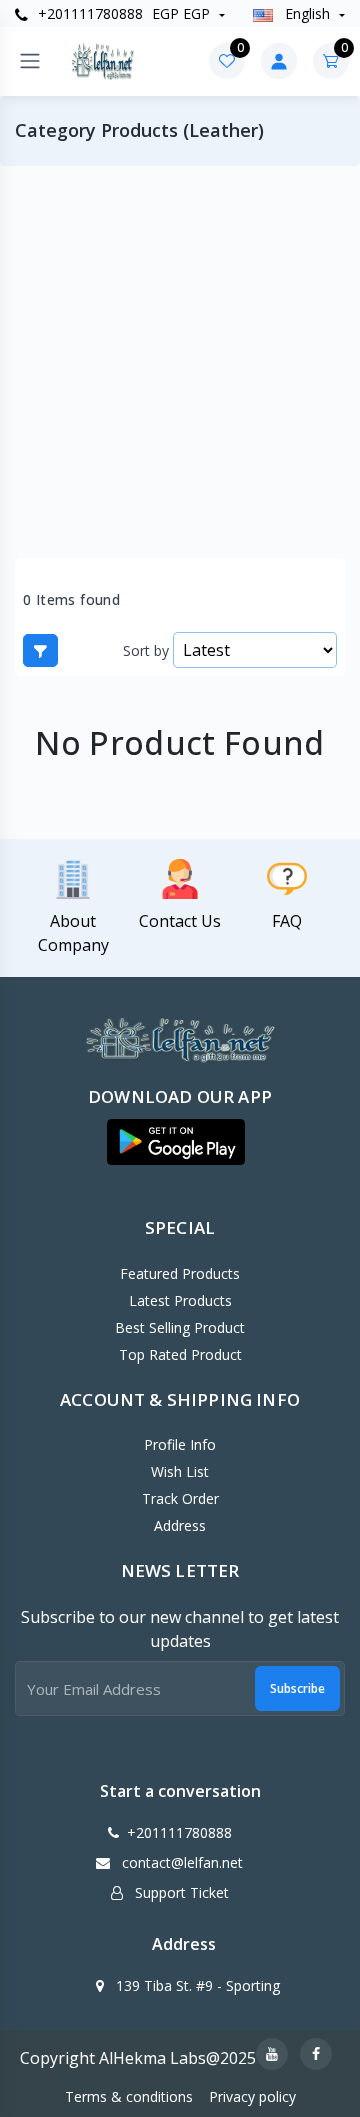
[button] (176, 1142)
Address (180, 1525)
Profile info (180, 1444)
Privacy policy (252, 2096)
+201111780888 (88, 13)
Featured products (180, 1273)
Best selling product (180, 1327)
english (307, 13)
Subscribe (297, 1688)
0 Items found (71, 600)
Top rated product (180, 1354)
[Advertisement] (180, 362)
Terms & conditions (129, 2096)
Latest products (180, 1300)
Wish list (180, 1471)
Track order (180, 1498)
